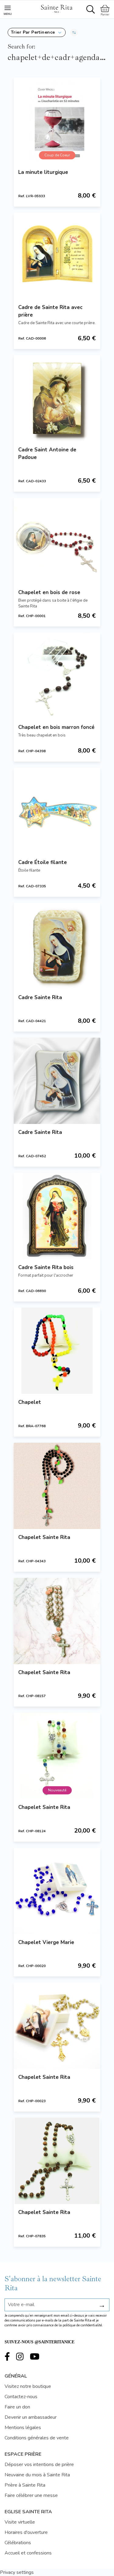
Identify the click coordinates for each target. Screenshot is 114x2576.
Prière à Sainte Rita (25, 2485)
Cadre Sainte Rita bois (46, 1267)
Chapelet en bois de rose (49, 592)
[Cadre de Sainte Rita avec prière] (57, 256)
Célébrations (18, 2543)
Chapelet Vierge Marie (46, 1942)
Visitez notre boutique (28, 2386)
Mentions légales (23, 2428)
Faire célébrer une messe (31, 2495)
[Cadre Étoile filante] (57, 811)
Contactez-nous (21, 2397)
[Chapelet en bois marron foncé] (57, 676)
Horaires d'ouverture (26, 2532)
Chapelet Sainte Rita (44, 1537)
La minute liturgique (43, 172)
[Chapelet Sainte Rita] (57, 1486)
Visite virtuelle (20, 2522)
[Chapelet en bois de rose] (57, 541)
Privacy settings (17, 2572)
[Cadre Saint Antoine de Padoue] (57, 398)
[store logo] (57, 8)
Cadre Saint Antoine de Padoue (47, 454)
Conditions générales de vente (37, 2438)
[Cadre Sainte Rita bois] (57, 1216)
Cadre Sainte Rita (40, 997)
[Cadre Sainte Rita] (57, 946)
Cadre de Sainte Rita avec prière (50, 311)
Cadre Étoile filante (43, 862)
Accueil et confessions (28, 2553)
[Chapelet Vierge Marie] (57, 1891)
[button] (37, 32)
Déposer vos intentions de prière (39, 2465)
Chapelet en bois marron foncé (56, 727)
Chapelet (30, 1402)
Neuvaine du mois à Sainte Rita (37, 2475)
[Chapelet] (57, 1351)
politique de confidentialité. (83, 2325)
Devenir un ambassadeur (31, 2417)
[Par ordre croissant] (74, 32)
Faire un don (17, 2407)
